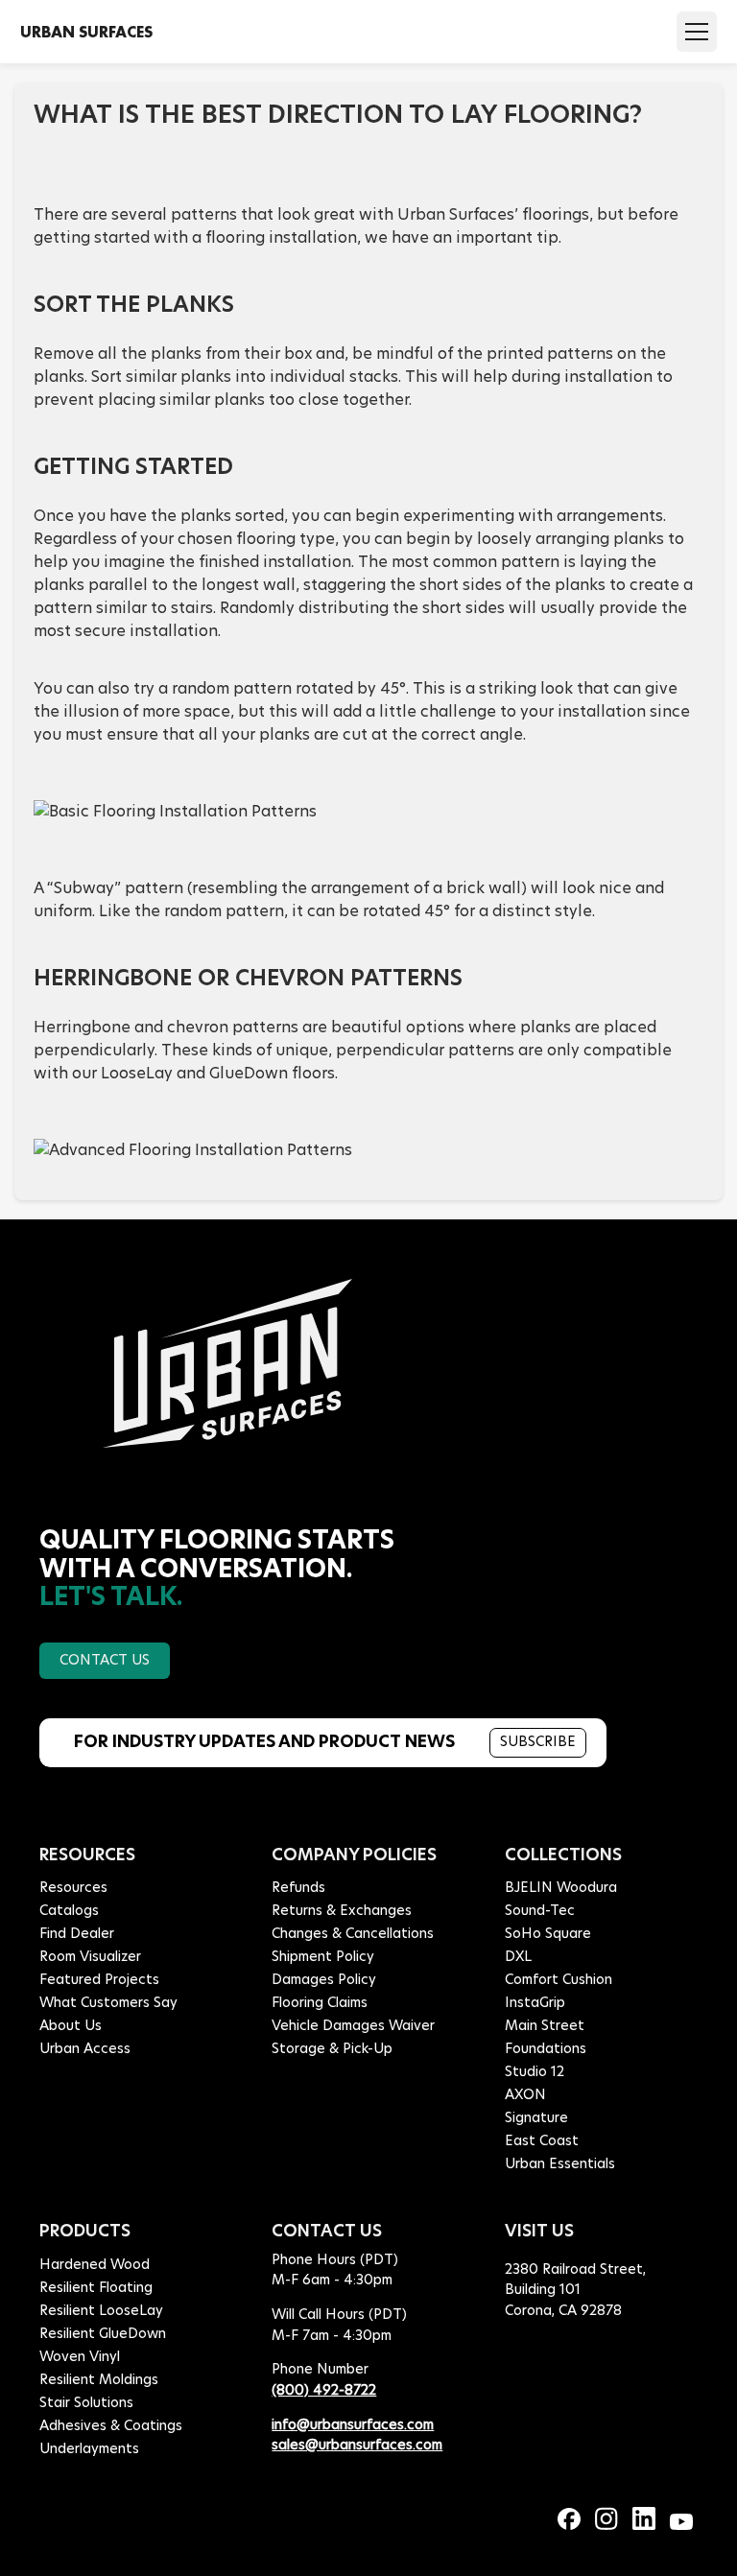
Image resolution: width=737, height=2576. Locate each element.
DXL (518, 1957)
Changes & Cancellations (353, 1934)
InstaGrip (535, 2003)
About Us (71, 2026)
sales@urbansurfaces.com (357, 2446)
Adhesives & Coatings (111, 2426)
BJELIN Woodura (561, 1888)
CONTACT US (105, 1661)
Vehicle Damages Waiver (353, 2026)
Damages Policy (324, 1980)
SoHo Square (548, 1934)
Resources (73, 1888)
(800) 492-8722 (324, 2391)
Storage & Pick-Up (332, 2049)
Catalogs (69, 1911)
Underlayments (89, 2449)
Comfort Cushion (559, 1980)
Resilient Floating (96, 2288)
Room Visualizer (90, 1957)
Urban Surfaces (86, 32)
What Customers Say (108, 2003)
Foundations (546, 2049)
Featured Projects (99, 1980)
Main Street (545, 2026)
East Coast (542, 2141)
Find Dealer (77, 1934)
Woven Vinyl (80, 2357)
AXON (525, 2095)
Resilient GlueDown (103, 2334)
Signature (536, 2118)
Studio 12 (535, 2072)
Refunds (298, 1888)
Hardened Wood (95, 2265)
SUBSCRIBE (538, 1742)
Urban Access (85, 2049)
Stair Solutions (86, 2403)
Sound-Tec (540, 1911)
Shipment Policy (323, 1957)
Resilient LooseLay (101, 2311)
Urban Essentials (560, 2164)
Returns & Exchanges (342, 1911)
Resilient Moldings (99, 2380)
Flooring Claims (320, 2003)
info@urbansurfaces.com (353, 2425)
